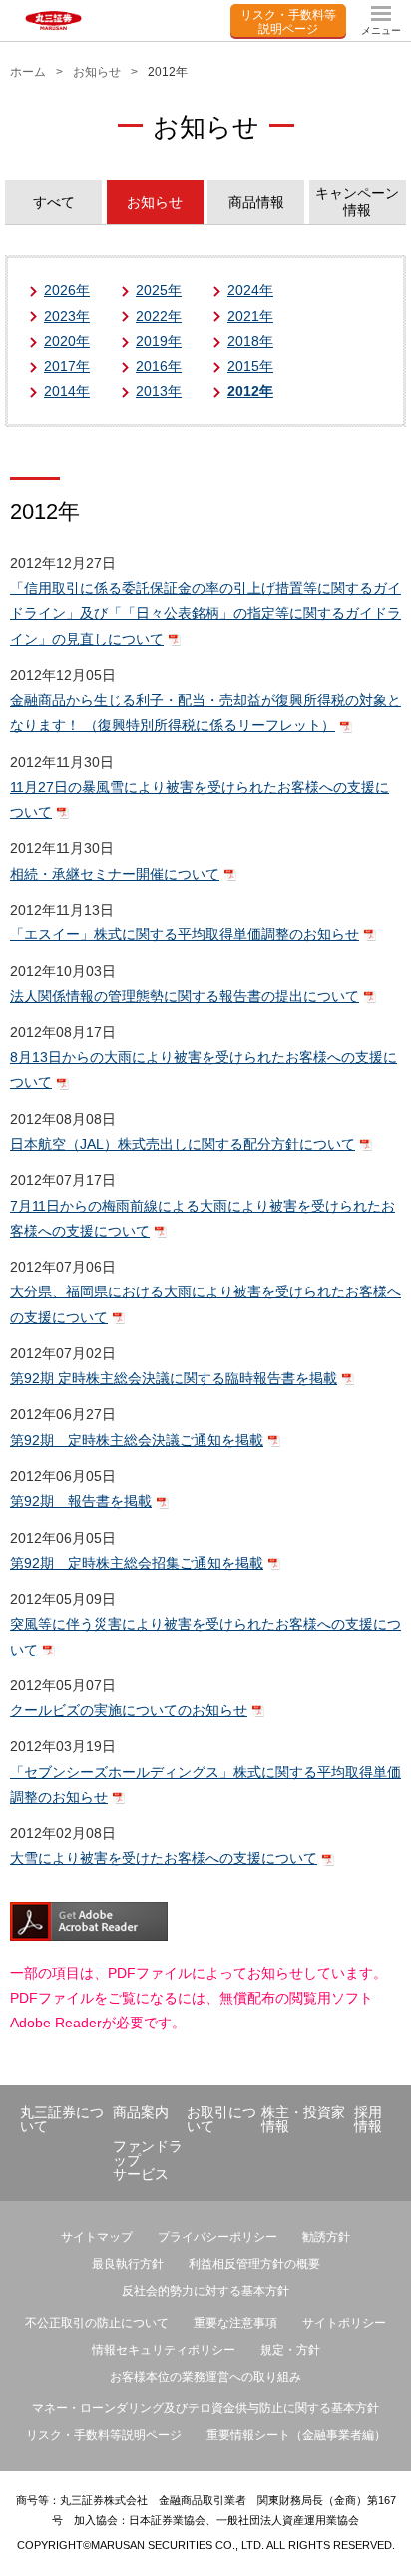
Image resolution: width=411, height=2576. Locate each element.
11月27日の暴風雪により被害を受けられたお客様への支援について (200, 799)
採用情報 (368, 2119)
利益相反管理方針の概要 (254, 2264)
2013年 (159, 391)
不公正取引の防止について (97, 2323)
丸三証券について (62, 2119)
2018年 (250, 341)
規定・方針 (290, 2350)
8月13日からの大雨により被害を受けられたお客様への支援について (204, 1070)
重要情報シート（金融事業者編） (296, 2435)
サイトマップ (97, 2237)
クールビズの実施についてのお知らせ (129, 1710)
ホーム (28, 72)
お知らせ (97, 72)
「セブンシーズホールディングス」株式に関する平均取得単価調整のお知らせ (205, 1785)
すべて (54, 202)
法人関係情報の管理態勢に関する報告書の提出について (185, 996)
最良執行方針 (128, 2264)
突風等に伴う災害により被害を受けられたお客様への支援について (205, 1636)
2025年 (159, 290)
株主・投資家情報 (303, 2119)
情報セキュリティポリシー (164, 2350)
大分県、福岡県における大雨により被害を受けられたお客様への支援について (205, 1304)
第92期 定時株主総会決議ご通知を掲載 (137, 1440)
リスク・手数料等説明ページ (288, 20)
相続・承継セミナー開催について (115, 874)
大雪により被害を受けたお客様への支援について (164, 1858)
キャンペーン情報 (357, 202)
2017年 (67, 366)
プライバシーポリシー (217, 2237)
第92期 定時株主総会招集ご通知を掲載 (137, 1563)
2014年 (67, 391)
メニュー (381, 30)
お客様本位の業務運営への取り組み (205, 2377)
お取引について (221, 2119)
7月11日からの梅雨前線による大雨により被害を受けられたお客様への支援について (203, 1218)
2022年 (159, 316)
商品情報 (256, 202)
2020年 (67, 341)
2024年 (250, 290)
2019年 (159, 341)
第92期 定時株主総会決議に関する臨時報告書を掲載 (174, 1378)
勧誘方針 (326, 2237)
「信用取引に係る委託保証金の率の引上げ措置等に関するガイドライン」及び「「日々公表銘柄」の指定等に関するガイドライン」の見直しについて (205, 613)
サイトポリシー (344, 2323)
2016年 (159, 366)
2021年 (250, 316)
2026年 (67, 290)
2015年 (250, 366)
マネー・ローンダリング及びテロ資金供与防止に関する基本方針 (205, 2408)
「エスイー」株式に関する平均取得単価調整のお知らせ (185, 934)
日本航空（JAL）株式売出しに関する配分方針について (183, 1144)
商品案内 (141, 2112)
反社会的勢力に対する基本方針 (205, 2291)
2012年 (250, 391)
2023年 (67, 316)
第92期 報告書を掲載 (81, 1501)
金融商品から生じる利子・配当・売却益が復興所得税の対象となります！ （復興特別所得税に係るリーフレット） (205, 713)
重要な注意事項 (235, 2323)
